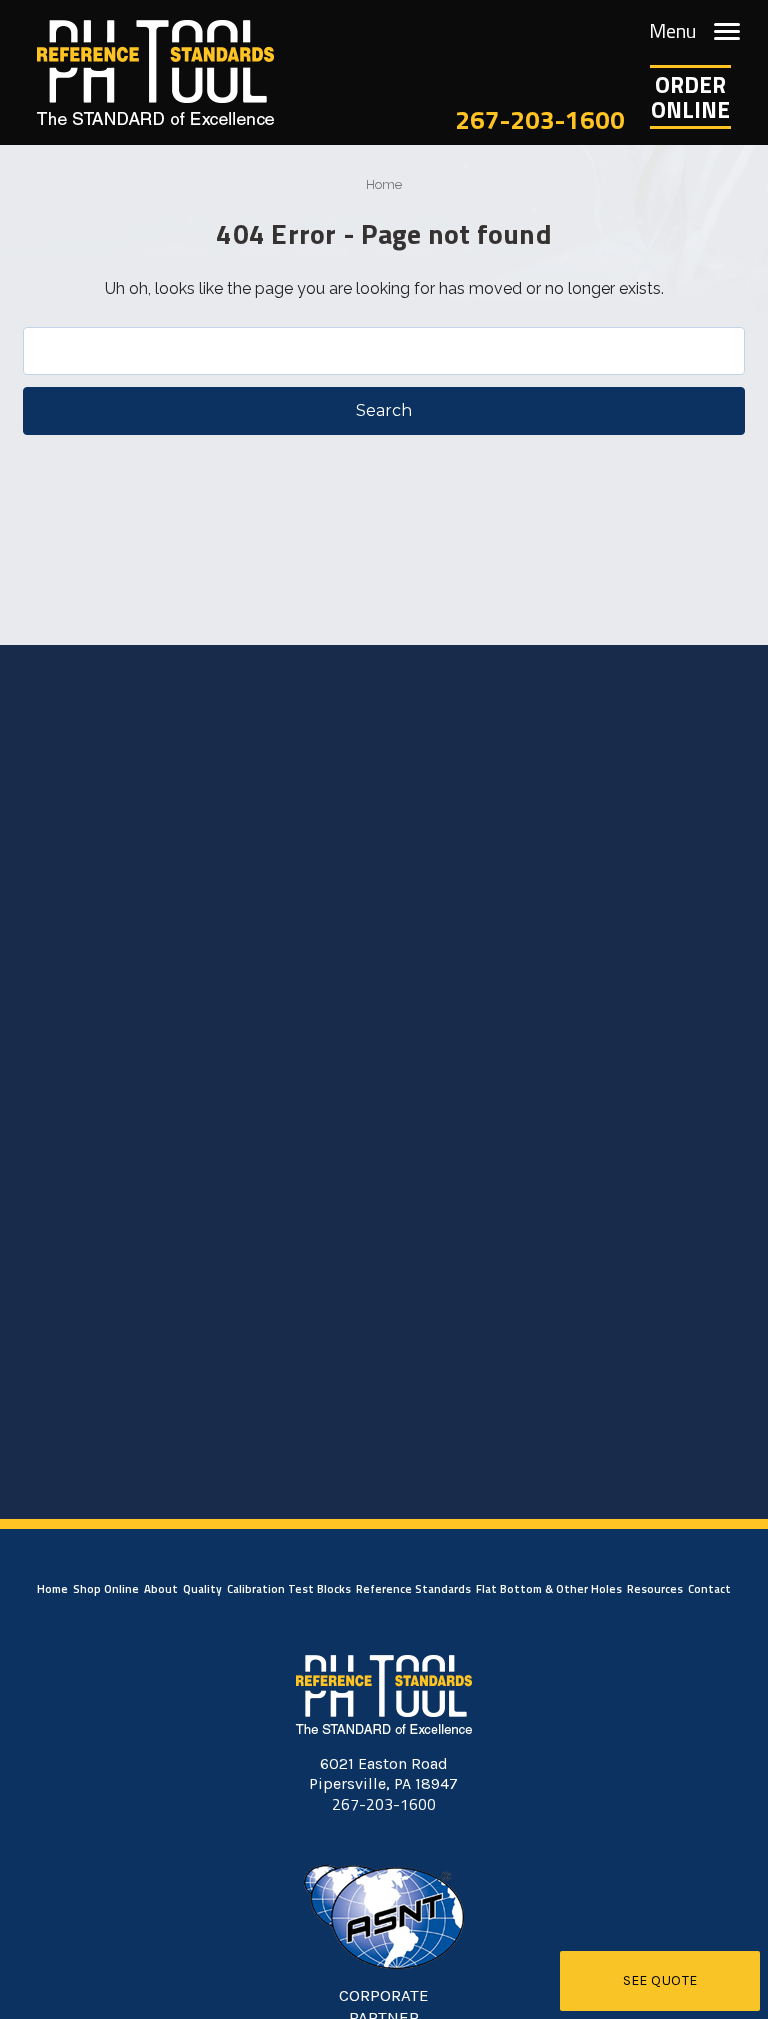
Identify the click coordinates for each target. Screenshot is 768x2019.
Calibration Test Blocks (289, 1588)
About (161, 1588)
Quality (202, 1588)
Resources (655, 1588)
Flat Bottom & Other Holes (549, 1588)
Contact (709, 1588)
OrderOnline (690, 97)
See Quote (660, 1980)
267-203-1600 (540, 119)
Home (52, 1588)
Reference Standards (413, 1588)
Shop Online (106, 1588)
